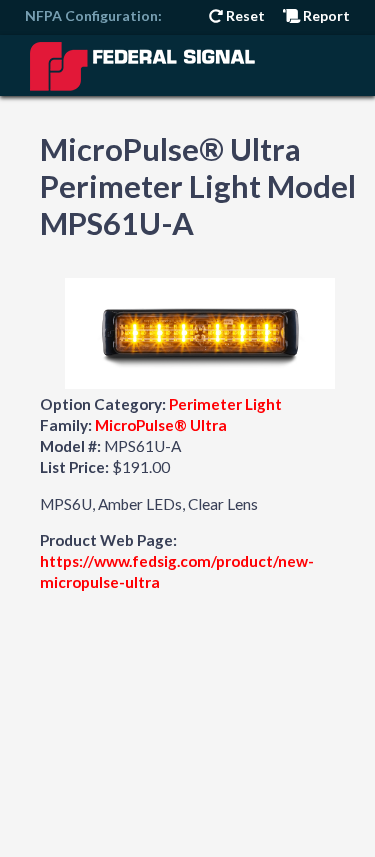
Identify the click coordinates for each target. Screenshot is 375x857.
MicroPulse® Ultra (161, 425)
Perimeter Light (225, 404)
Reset (244, 15)
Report (325, 15)
